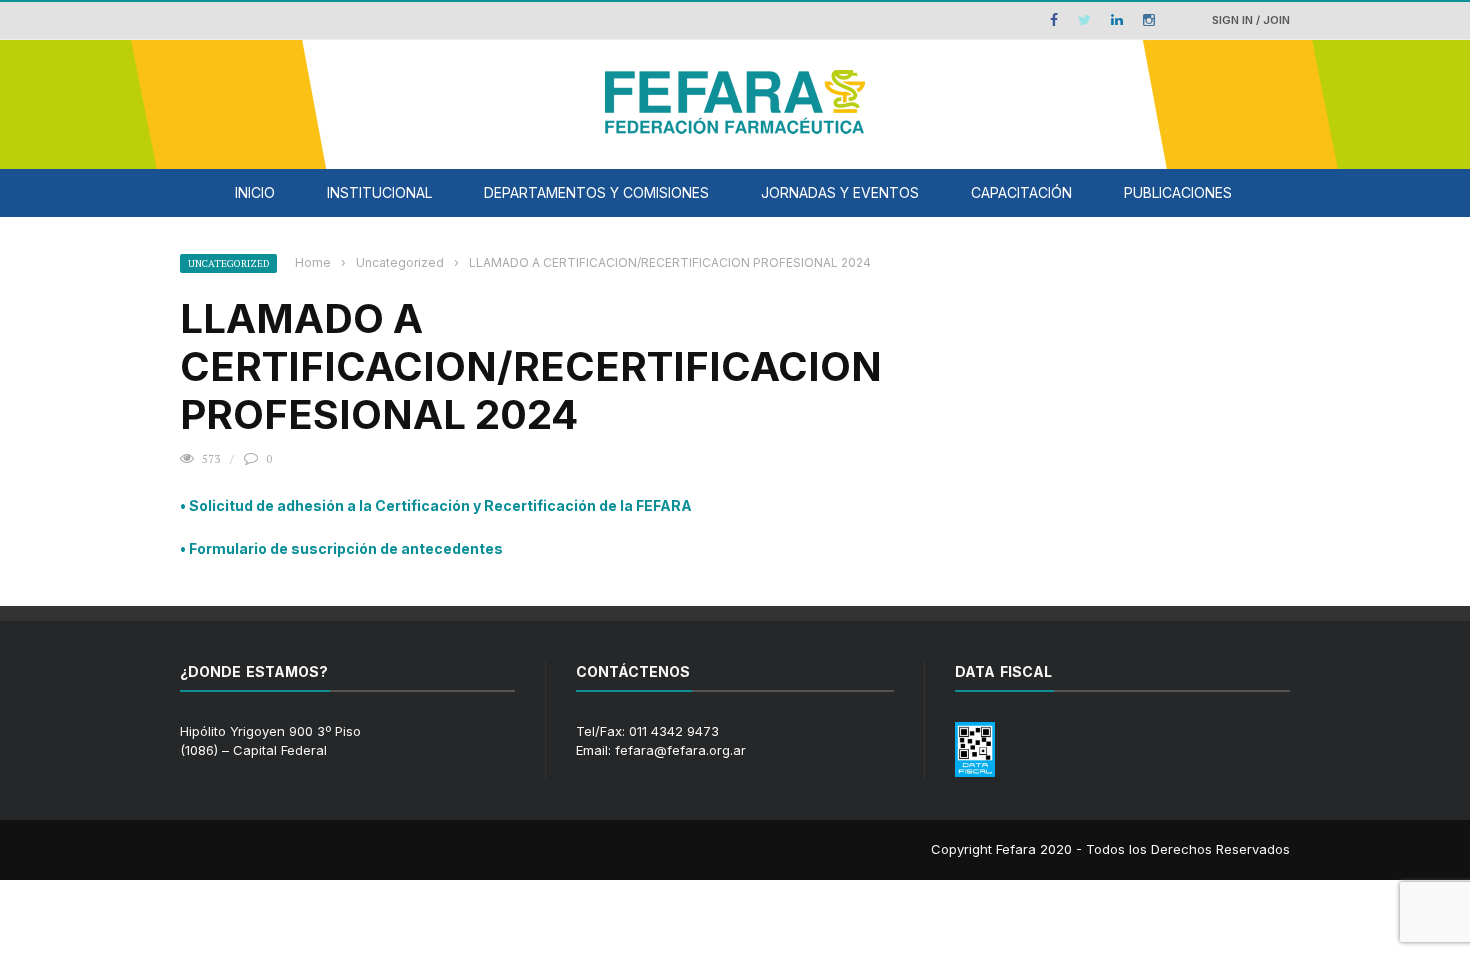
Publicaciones (1178, 192)
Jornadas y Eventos (840, 192)
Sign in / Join (1251, 20)
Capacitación (1021, 192)
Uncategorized (228, 263)
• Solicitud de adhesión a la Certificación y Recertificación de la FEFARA (436, 505)
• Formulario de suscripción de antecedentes (341, 548)
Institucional (379, 192)
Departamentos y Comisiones (596, 192)
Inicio (255, 192)
